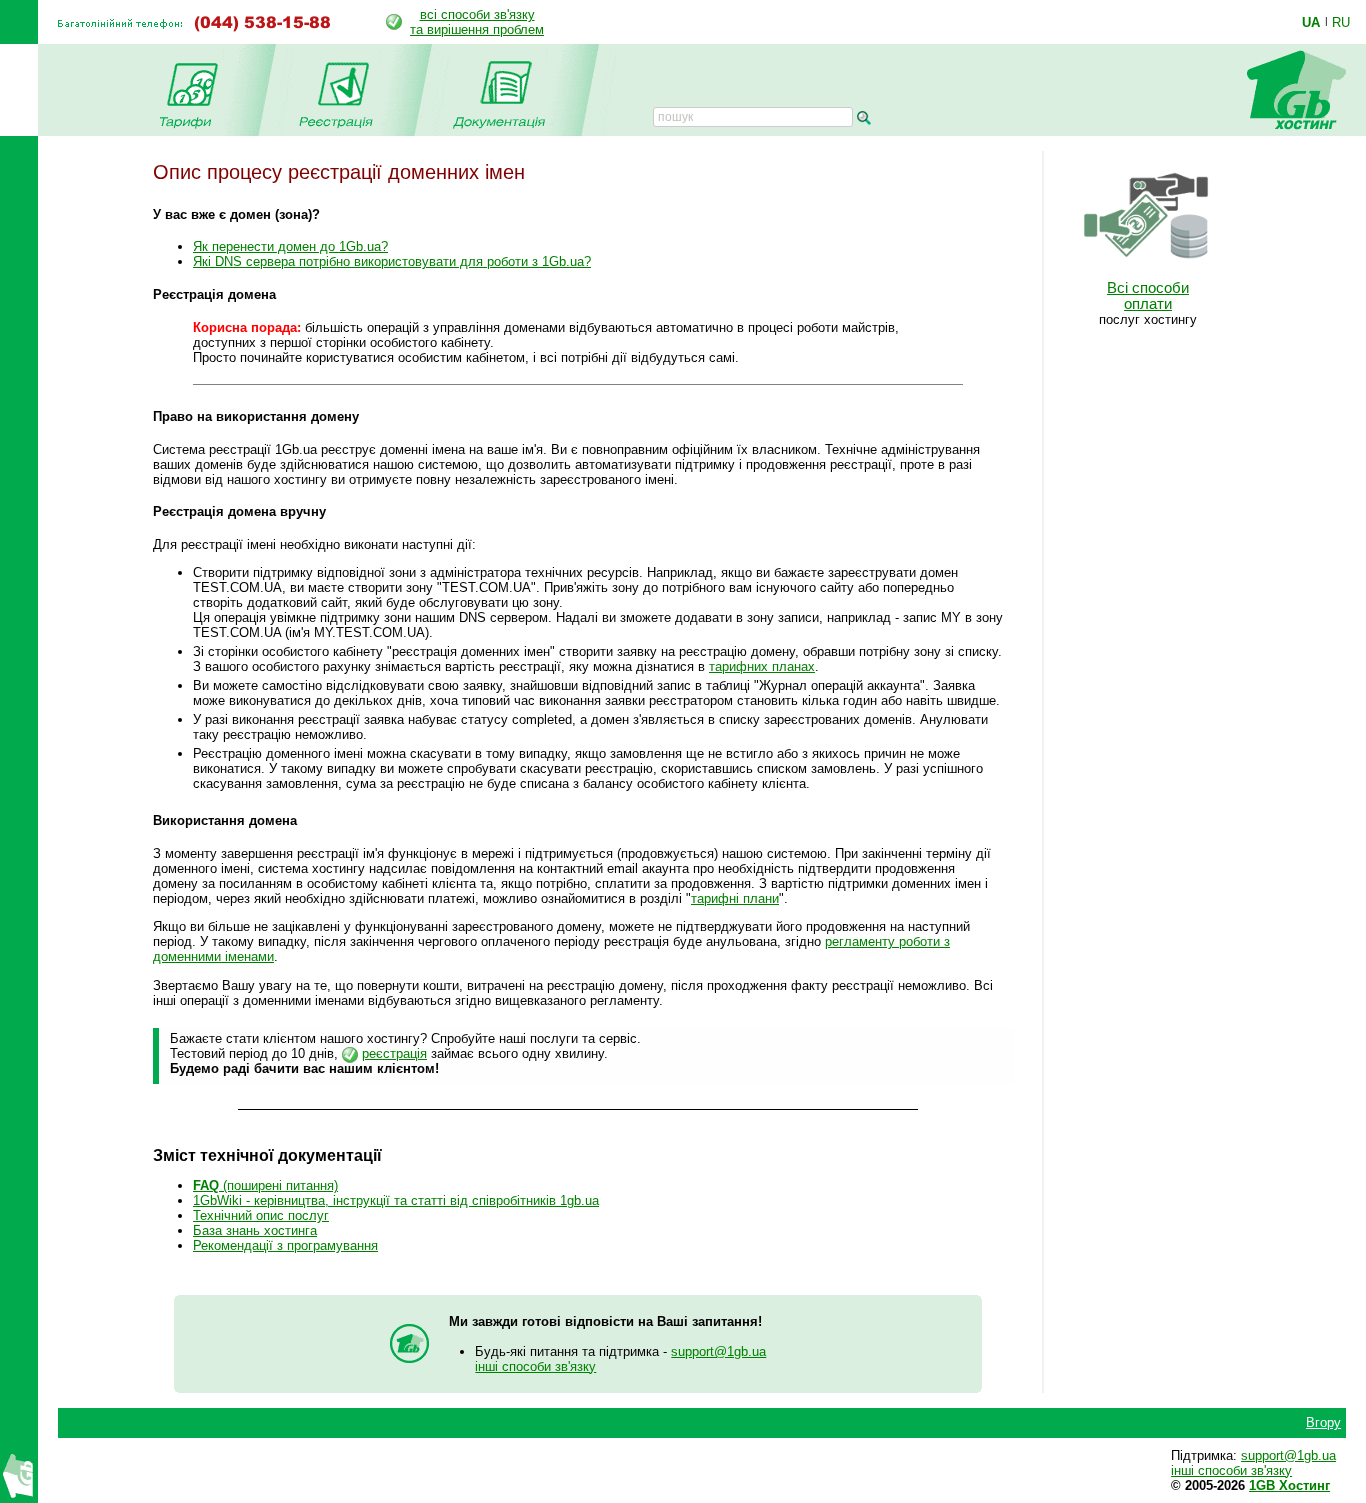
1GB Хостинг (1289, 1485)
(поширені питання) (265, 1185)
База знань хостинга (255, 1230)
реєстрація (394, 1053)
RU (1341, 22)
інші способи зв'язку (535, 1366)
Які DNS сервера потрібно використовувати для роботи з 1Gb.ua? (392, 261)
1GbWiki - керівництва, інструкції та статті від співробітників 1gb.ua (396, 1200)
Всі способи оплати (1148, 296)
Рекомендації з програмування (285, 1245)
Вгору (1323, 1422)
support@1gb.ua (718, 1351)
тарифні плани (735, 898)
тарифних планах (762, 666)
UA (1311, 22)
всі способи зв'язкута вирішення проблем (477, 22)
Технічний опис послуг (261, 1215)
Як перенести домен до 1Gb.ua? (290, 246)
